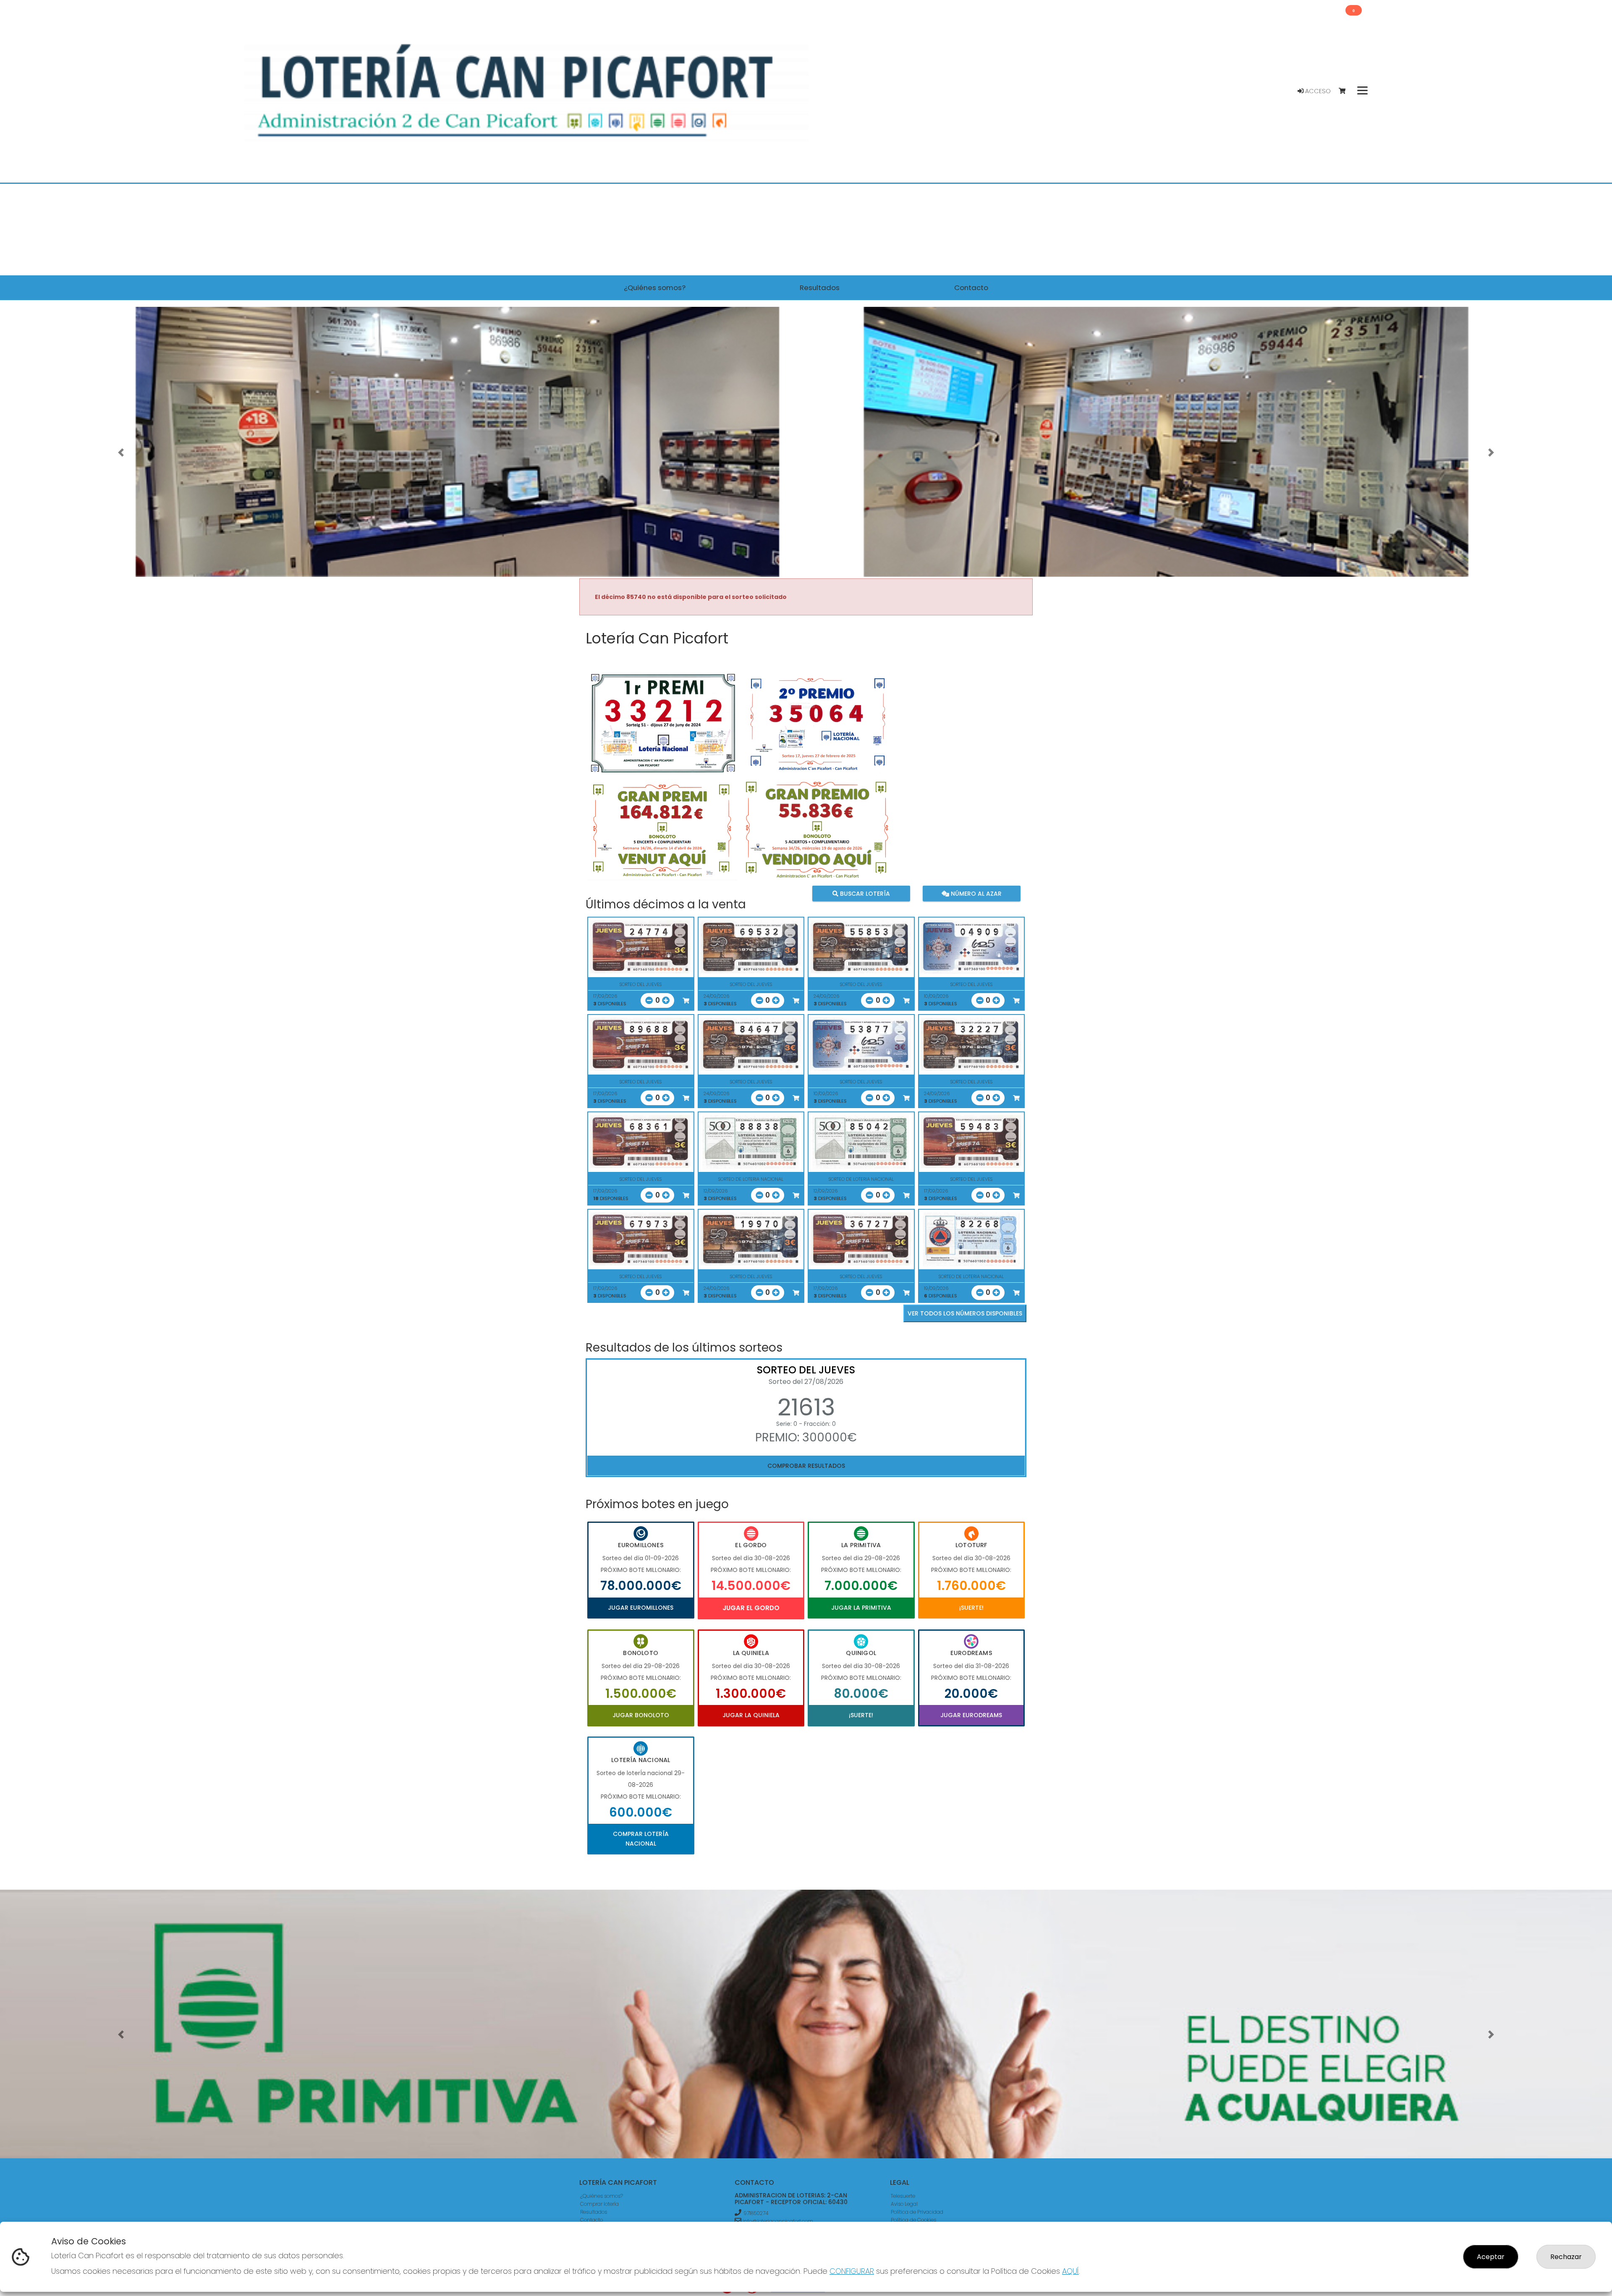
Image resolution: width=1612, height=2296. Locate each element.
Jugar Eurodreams (971, 1715)
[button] (121, 452)
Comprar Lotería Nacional (641, 1838)
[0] (1346, 91)
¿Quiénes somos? (602, 2196)
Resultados (594, 2212)
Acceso (1317, 91)
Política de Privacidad (917, 2212)
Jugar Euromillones (641, 1608)
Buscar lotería (864, 894)
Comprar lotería (599, 2204)
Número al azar (975, 894)
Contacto (591, 2220)
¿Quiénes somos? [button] (655, 288)
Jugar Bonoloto (641, 1715)
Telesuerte (903, 2196)
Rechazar (1566, 2257)
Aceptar (1491, 2257)
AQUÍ (1070, 2271)
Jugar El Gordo (751, 1608)
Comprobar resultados (806, 1466)
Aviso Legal (904, 2204)
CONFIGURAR (852, 2271)
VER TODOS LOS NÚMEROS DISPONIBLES (965, 1313)
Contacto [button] (971, 288)
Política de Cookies (913, 2220)
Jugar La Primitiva (861, 1608)
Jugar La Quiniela (751, 1715)
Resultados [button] (820, 288)
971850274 (756, 2213)
